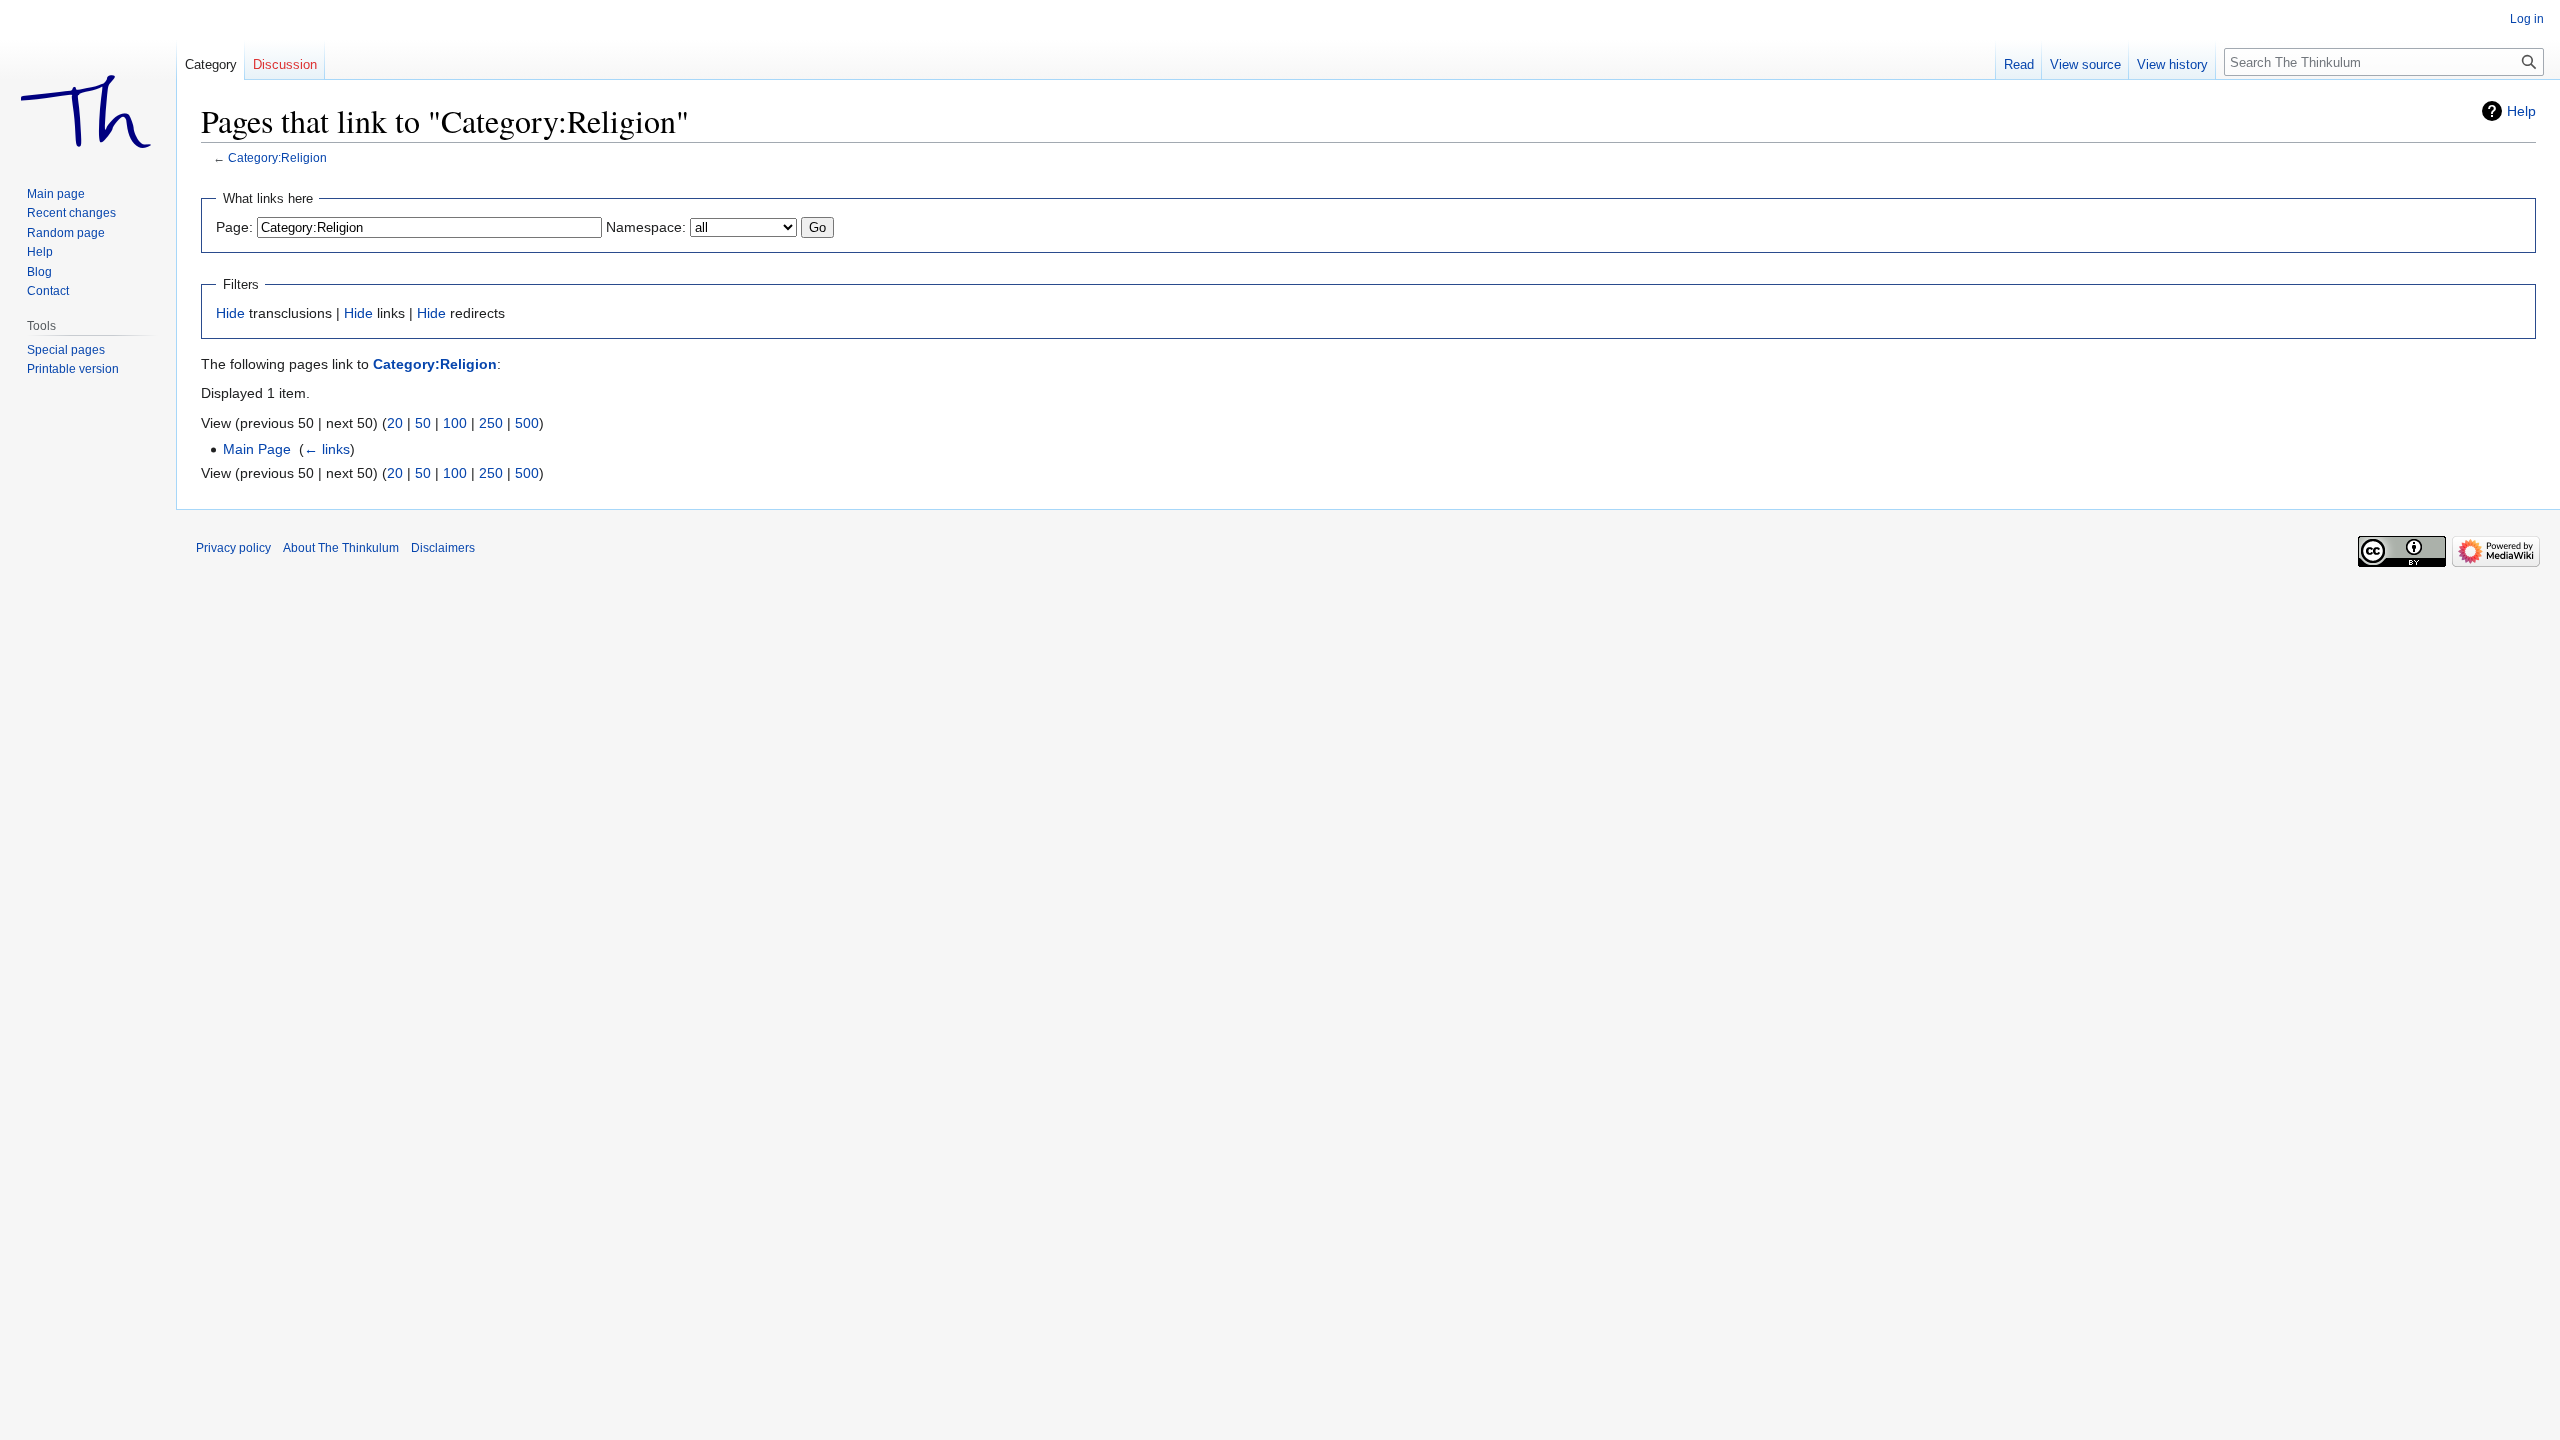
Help (2521, 111)
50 (423, 423)
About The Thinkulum (341, 548)
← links (327, 449)
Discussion (285, 64)
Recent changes (71, 213)
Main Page (257, 449)
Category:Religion (277, 157)
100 (455, 423)
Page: (234, 227)
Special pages (66, 350)
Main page (56, 194)
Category (211, 64)
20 (395, 423)
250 (491, 423)
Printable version (73, 369)
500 (527, 423)
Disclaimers (443, 548)
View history (2172, 64)
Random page (66, 233)
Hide (230, 313)
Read (2019, 64)
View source (2085, 64)
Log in (2527, 19)
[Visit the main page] (88, 80)
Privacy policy (233, 548)
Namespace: (646, 227)
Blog (39, 272)
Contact (48, 291)
